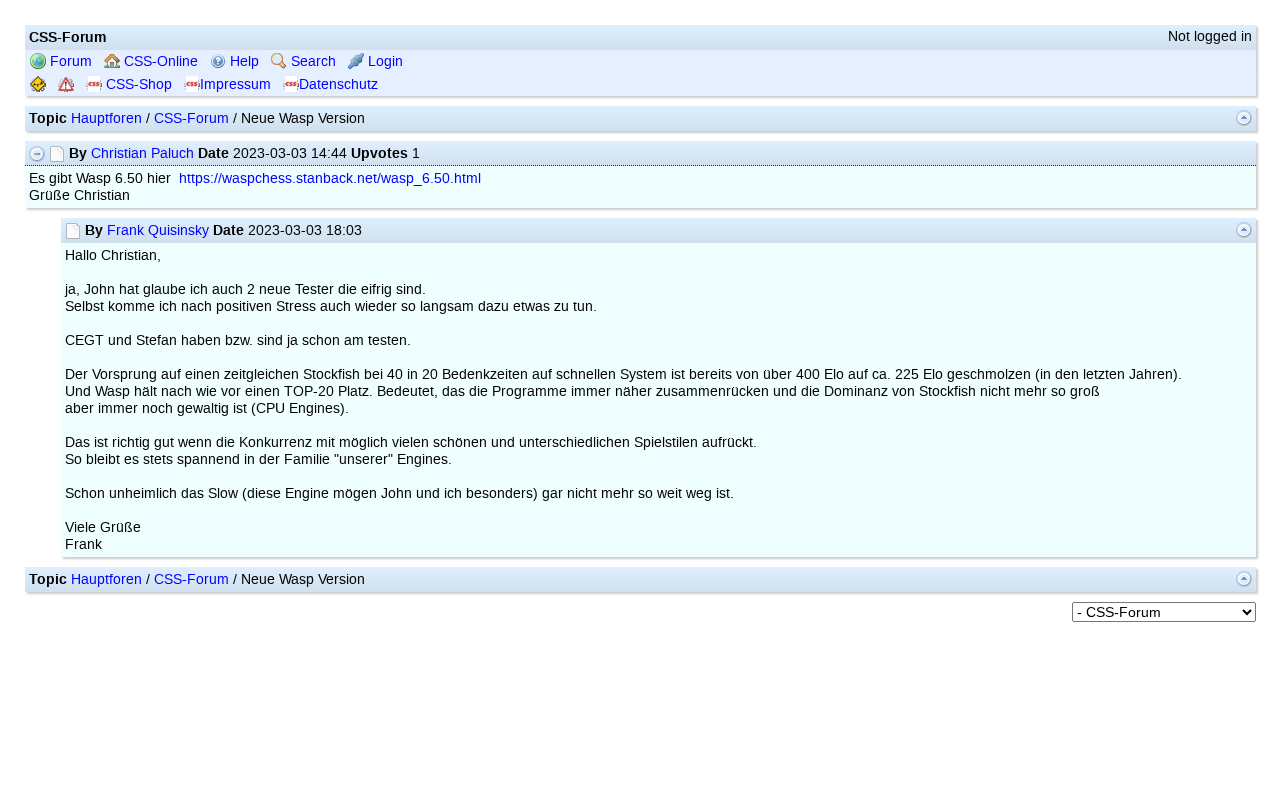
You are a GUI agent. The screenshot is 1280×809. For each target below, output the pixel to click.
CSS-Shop (137, 84)
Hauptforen (106, 118)
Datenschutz (338, 84)
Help (242, 61)
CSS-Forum (191, 118)
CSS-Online (159, 61)
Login (383, 61)
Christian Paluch (142, 153)
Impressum (235, 84)
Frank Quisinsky (158, 230)
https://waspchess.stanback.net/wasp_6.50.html (330, 178)
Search (311, 61)
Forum (69, 61)
